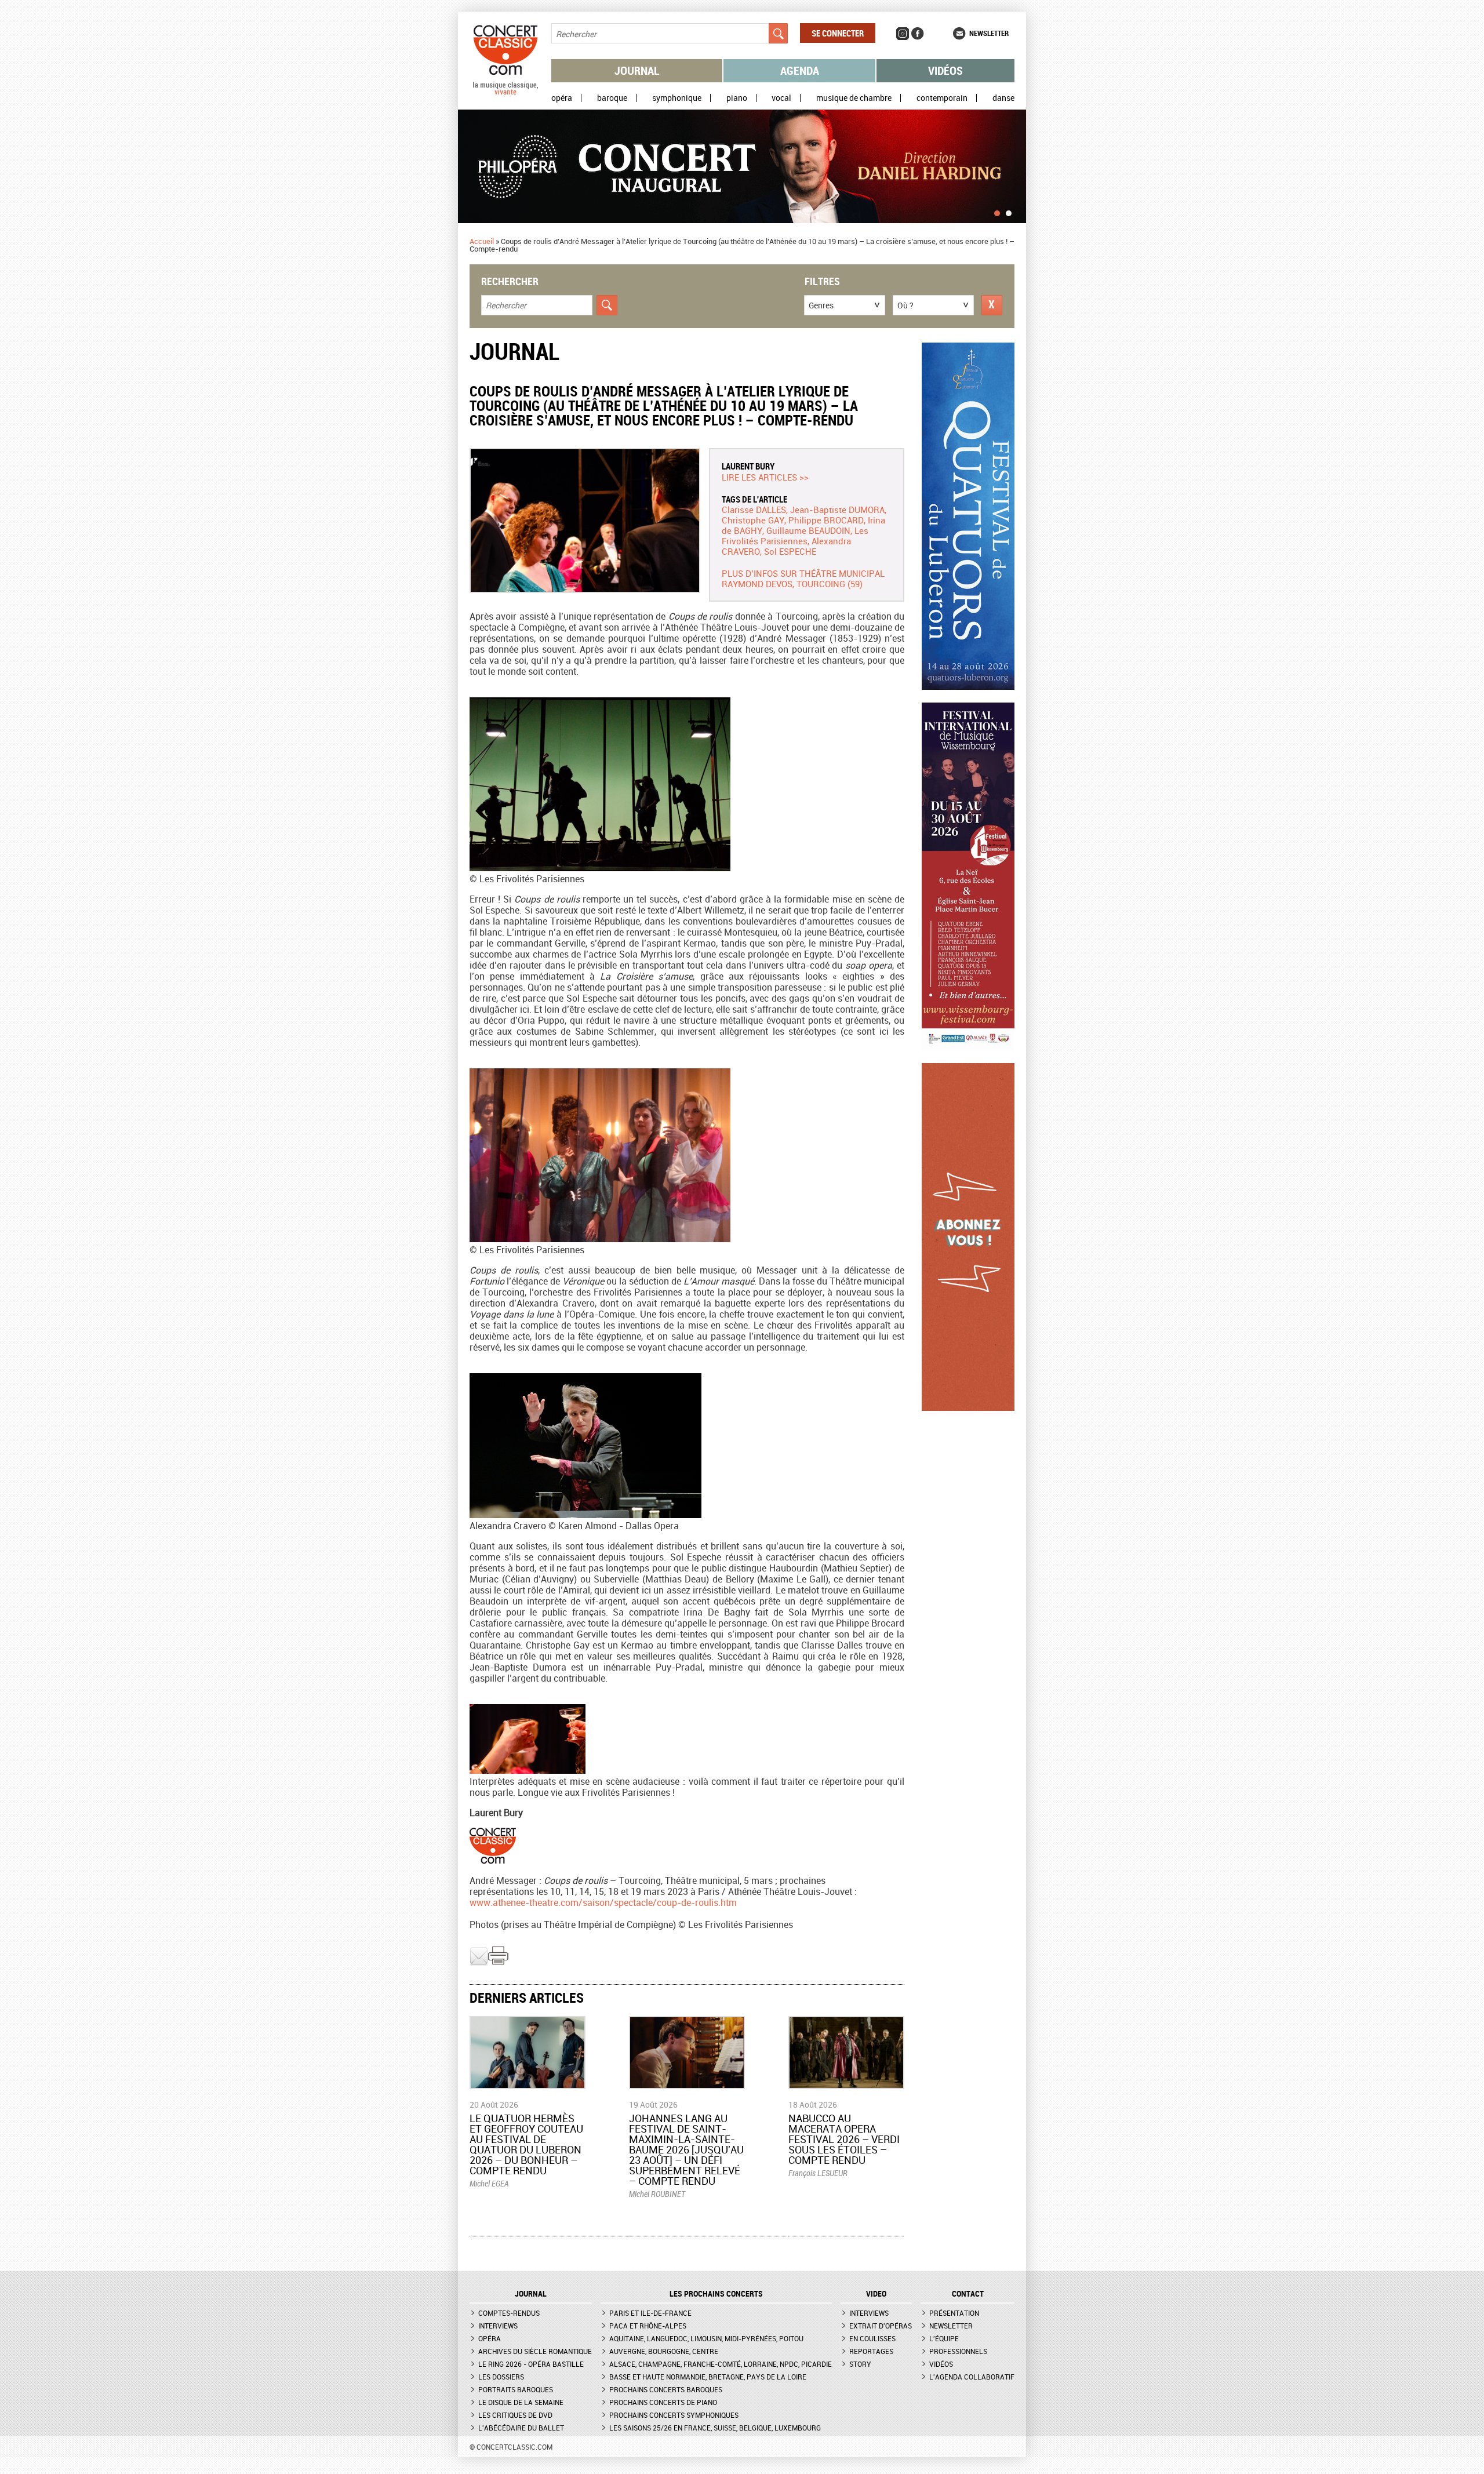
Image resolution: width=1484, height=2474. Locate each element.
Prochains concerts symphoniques (674, 2415)
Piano (737, 98)
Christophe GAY (753, 520)
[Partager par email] (479, 1963)
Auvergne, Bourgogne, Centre (664, 2351)
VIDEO (876, 2294)
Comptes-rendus (509, 2313)
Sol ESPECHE (790, 551)
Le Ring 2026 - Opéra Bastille (531, 2364)
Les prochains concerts (716, 2294)
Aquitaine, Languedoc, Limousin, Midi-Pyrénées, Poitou (706, 2338)
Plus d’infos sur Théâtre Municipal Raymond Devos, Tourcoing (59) (803, 579)
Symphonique (677, 98)
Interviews (498, 2326)
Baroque (612, 98)
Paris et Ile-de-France (650, 2313)
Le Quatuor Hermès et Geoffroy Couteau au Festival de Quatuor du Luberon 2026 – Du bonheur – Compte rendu (526, 2144)
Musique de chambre (854, 98)
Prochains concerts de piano (663, 2402)
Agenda (800, 70)
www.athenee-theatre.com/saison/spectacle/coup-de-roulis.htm (603, 1902)
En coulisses (872, 2338)
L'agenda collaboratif (972, 2377)
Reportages (871, 2351)
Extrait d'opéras (881, 2326)
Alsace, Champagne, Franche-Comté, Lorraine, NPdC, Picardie (721, 2364)
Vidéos (945, 70)
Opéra (562, 98)
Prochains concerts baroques (666, 2389)
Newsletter (989, 33)
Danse (1003, 98)
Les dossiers (501, 2377)
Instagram (903, 34)
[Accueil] (505, 92)
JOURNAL (531, 2294)
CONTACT (968, 2294)
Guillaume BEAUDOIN (808, 530)
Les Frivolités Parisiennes (795, 536)
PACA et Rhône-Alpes (648, 2326)
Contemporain (942, 98)
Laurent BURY (748, 466)
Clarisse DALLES (754, 510)
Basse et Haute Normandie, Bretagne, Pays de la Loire (708, 2377)
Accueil (482, 241)
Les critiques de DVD (515, 2415)
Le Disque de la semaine (521, 2402)
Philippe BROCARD (826, 520)
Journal (637, 70)
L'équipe (944, 2338)
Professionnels (958, 2351)
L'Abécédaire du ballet (521, 2428)
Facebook (918, 34)
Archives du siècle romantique (535, 2351)
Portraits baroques (516, 2389)
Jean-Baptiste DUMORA (837, 510)
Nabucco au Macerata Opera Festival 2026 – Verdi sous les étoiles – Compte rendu (844, 2139)
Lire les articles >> (765, 477)
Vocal (781, 98)
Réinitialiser (992, 305)
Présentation (954, 2313)
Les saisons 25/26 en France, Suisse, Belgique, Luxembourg (715, 2428)
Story (860, 2364)
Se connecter (838, 33)
